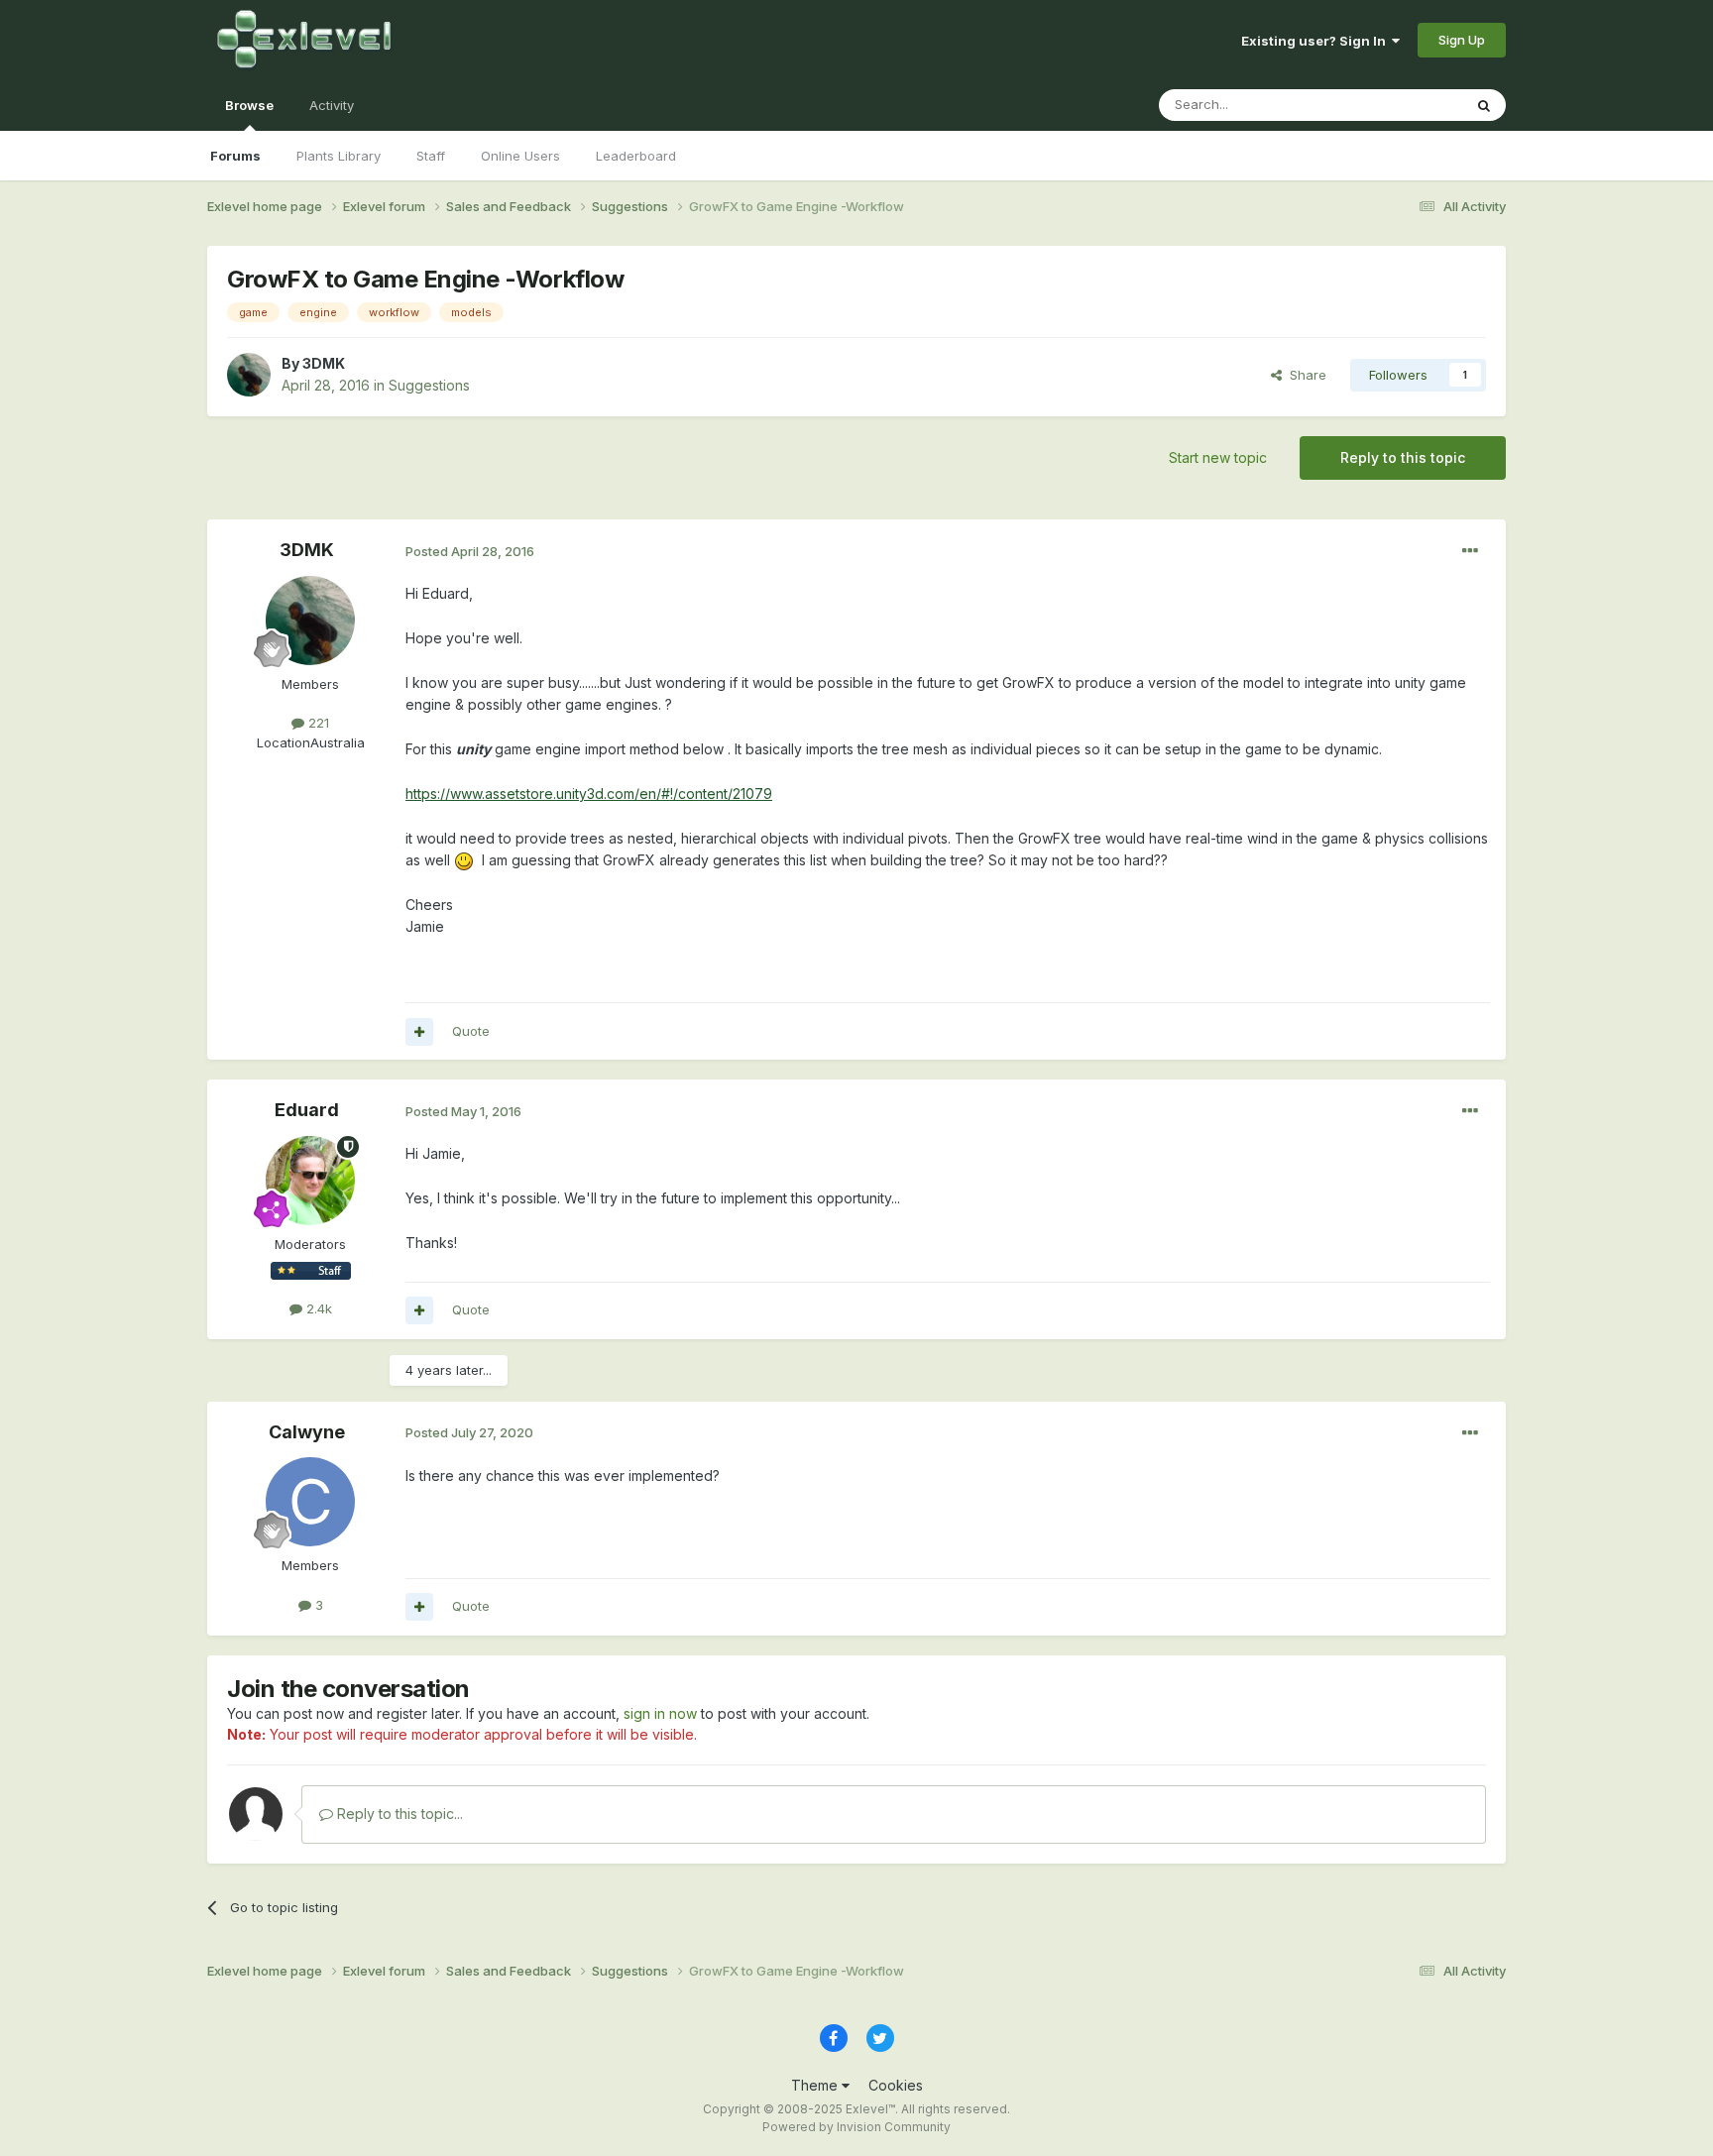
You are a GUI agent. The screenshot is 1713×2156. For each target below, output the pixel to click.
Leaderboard (636, 156)
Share (1304, 375)
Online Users (520, 156)
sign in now (660, 1713)
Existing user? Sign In (1316, 41)
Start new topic (1218, 457)
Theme (816, 2085)
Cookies (896, 2085)
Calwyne (307, 1432)
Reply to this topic (1403, 457)
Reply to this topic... (398, 1814)
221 (317, 723)
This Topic (1404, 105)
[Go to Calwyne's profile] (310, 1502)
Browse (249, 105)
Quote (471, 1031)
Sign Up (1462, 40)
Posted (470, 551)
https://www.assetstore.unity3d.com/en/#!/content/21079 (589, 794)
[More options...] (1470, 551)
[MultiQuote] (419, 1032)
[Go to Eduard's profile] (310, 1181)
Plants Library (339, 156)
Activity (332, 105)
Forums (235, 156)
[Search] (1484, 105)
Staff (431, 156)
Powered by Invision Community (856, 2127)
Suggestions (429, 385)
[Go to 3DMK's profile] (249, 375)
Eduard (307, 1110)
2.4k (317, 1308)
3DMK (324, 363)
